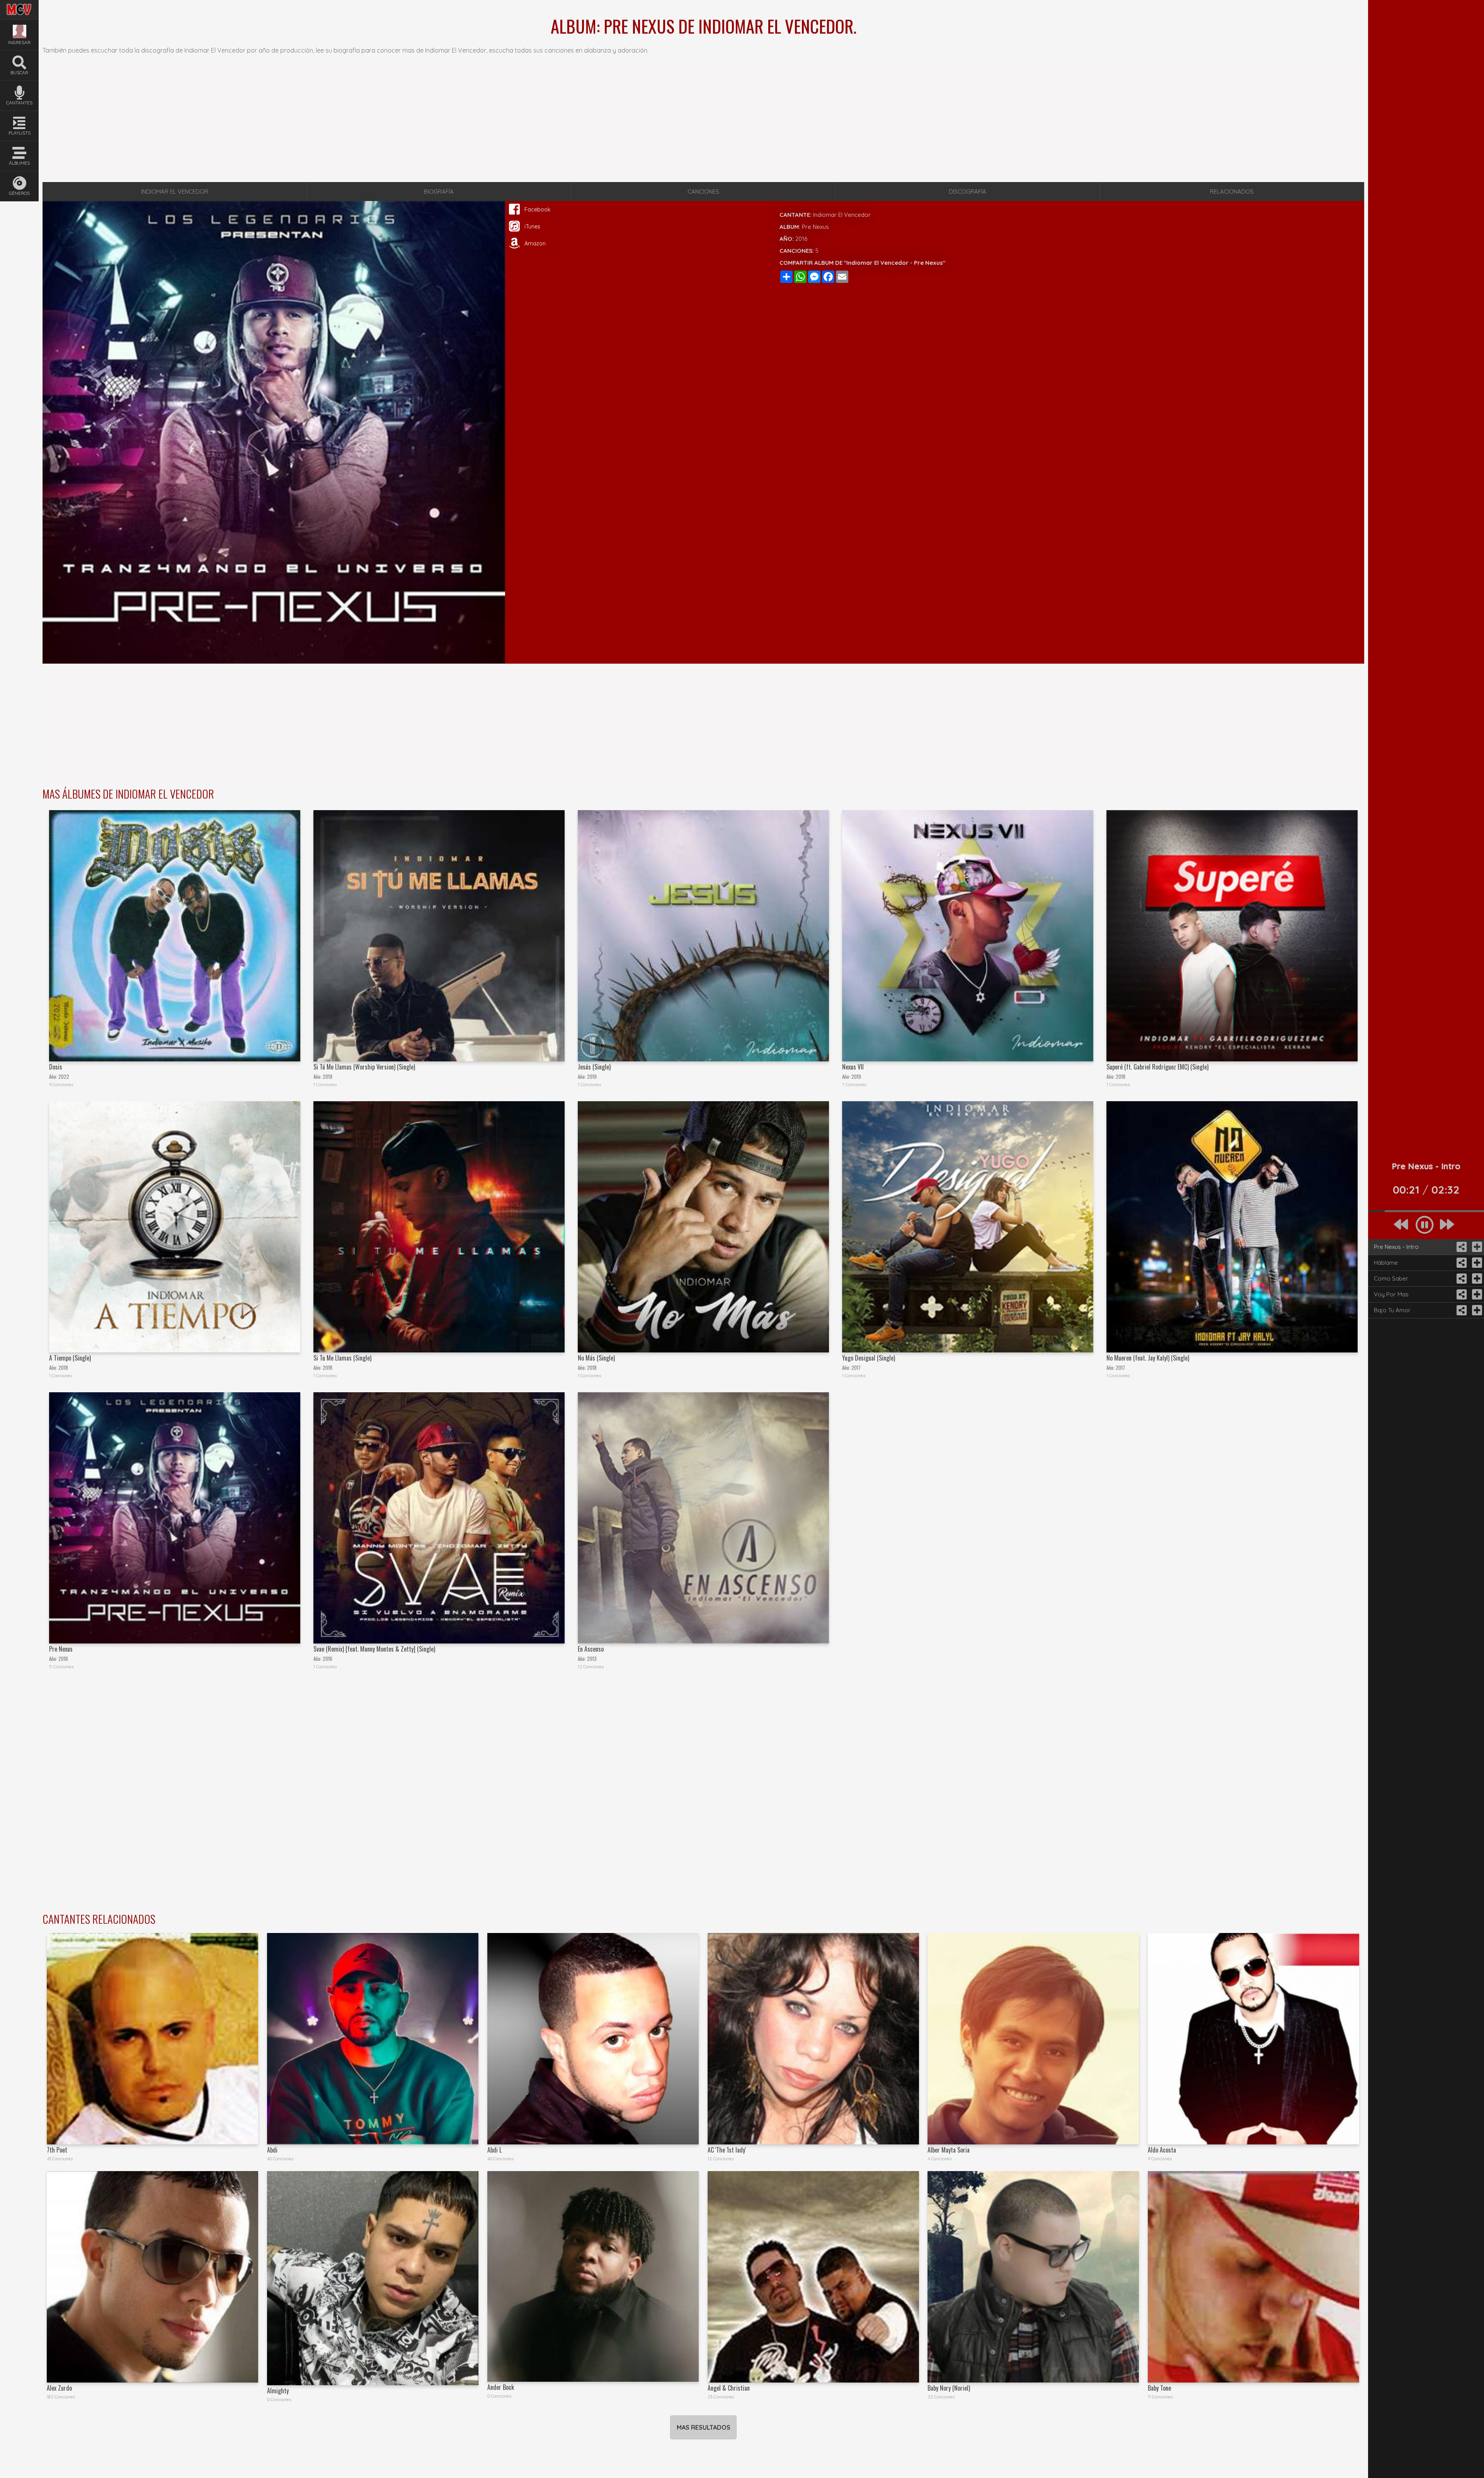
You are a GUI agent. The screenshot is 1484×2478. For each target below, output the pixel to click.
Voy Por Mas (1391, 1294)
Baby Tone (1159, 2388)
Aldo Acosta (1162, 2150)
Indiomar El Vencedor (842, 215)
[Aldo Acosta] (1253, 2039)
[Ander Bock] (593, 2276)
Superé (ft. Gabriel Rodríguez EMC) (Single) (1157, 1067)
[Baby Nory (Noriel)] (1033, 2277)
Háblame (1386, 1263)
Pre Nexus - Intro (1396, 1247)
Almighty (278, 2391)
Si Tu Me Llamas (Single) (342, 1358)
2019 (328, 1077)
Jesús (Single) (594, 1067)
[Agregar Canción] (1476, 1247)
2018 (1121, 1077)
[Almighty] (373, 2278)
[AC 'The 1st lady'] (813, 2039)
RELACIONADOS (1232, 192)
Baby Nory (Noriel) (949, 2388)
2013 (592, 1659)
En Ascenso (591, 1649)
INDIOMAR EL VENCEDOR (175, 192)
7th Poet (57, 2150)
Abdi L (494, 2150)
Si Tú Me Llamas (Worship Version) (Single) (364, 1067)
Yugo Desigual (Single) (869, 1358)
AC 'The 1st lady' (727, 2150)
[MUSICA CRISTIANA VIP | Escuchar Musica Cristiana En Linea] (19, 5)
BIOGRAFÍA (439, 192)
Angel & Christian (729, 2388)
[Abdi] (373, 2039)
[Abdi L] (593, 2039)
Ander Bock (501, 2387)
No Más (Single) (596, 1358)
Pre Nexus (61, 1649)
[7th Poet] (152, 2039)
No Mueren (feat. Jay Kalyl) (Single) (1148, 1358)
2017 (856, 1368)
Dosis (56, 1067)
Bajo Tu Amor (1392, 1310)
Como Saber (1391, 1278)
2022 (64, 1077)
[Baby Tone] (1253, 2277)
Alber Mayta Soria (949, 2150)
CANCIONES (703, 192)
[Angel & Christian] (813, 2277)
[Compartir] (1461, 1247)
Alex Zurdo (59, 2388)
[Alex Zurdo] (152, 2277)
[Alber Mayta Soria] (1033, 2039)
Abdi (272, 2150)
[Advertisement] (703, 122)
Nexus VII (853, 1067)
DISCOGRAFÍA (967, 192)
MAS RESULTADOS (704, 2427)
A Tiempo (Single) (70, 1358)
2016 (801, 239)
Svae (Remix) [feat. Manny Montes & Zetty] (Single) (374, 1649)
